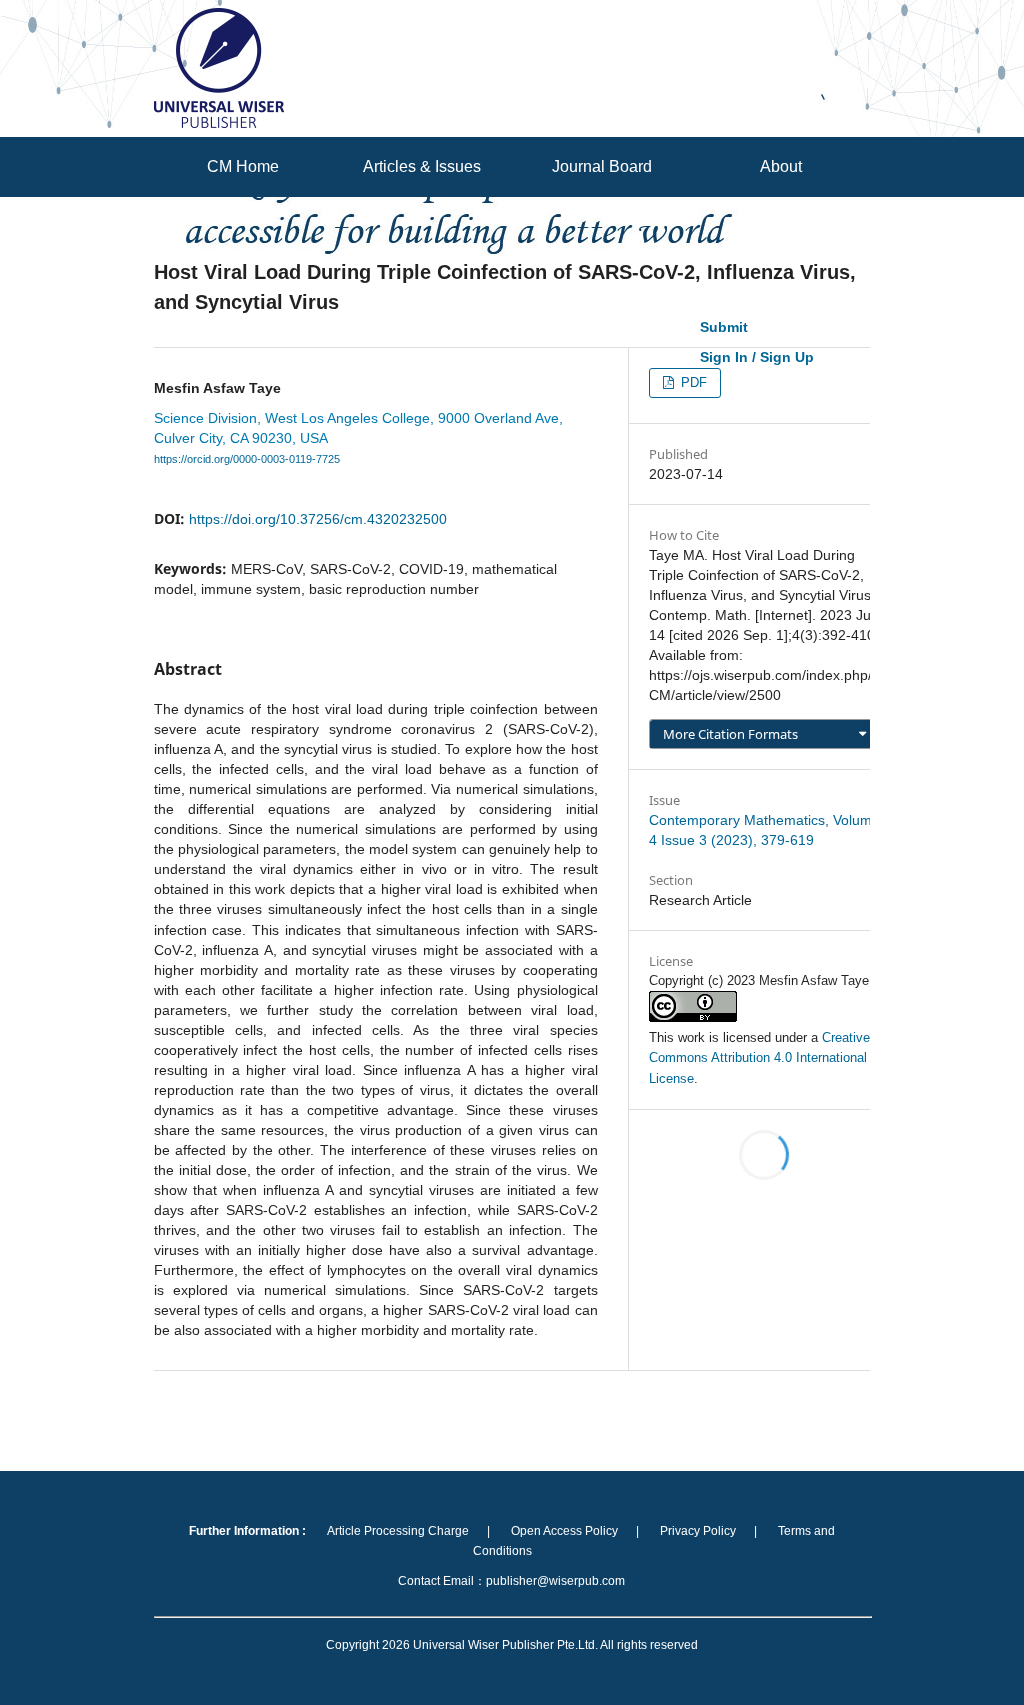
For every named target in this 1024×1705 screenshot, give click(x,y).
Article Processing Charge (398, 1531)
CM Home (243, 166)
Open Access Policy (564, 1531)
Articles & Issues (422, 166)
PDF (692, 382)
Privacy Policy (698, 1531)
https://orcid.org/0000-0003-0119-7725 (247, 459)
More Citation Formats (730, 734)
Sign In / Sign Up (757, 357)
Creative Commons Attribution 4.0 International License (759, 1057)
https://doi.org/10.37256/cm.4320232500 (318, 519)
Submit (724, 327)
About (781, 166)
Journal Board (602, 166)
